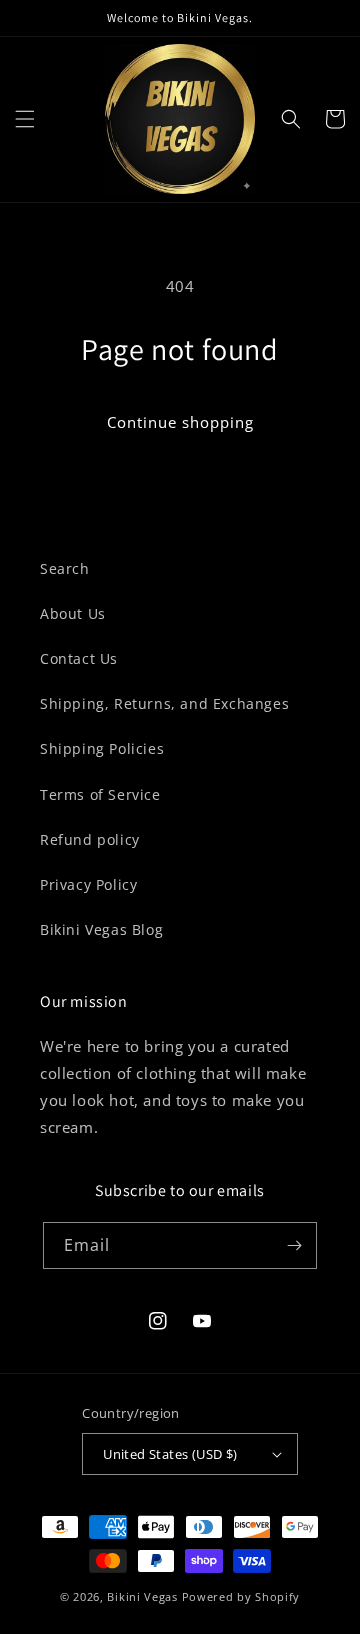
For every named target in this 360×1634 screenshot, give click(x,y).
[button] (25, 119)
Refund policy (90, 839)
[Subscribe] (294, 1245)
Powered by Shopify (241, 1596)
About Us (73, 613)
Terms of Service (100, 794)
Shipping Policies (102, 748)
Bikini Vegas (142, 1596)
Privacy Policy (88, 884)
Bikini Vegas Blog (101, 929)
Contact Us (79, 658)
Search (65, 568)
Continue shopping (180, 422)
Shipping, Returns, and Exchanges (164, 703)
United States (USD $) (170, 1454)
